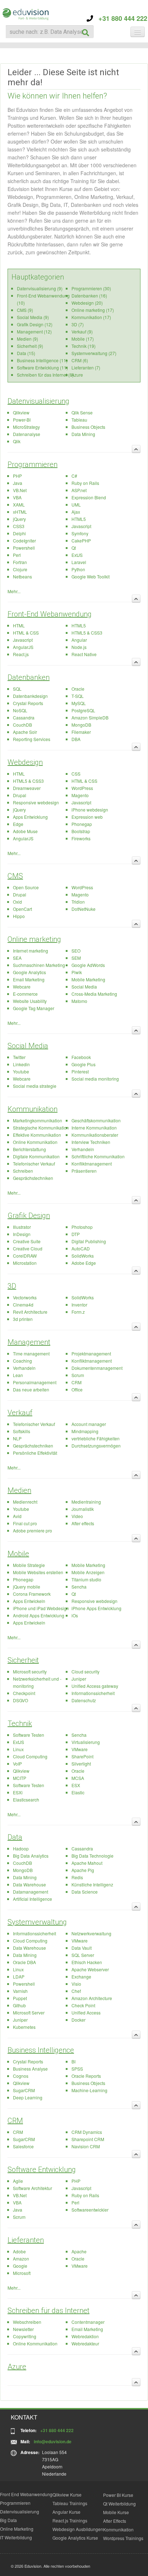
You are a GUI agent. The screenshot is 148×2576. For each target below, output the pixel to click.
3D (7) (78, 324)
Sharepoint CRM (88, 2139)
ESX (76, 1785)
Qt (74, 548)
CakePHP (81, 540)
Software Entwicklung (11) (42, 367)
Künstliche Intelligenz (92, 1884)
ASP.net (79, 490)
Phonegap (82, 824)
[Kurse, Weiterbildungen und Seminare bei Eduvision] (25, 14)
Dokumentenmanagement (97, 1368)
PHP (17, 476)
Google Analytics (29, 972)
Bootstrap (81, 831)
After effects (83, 1523)
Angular (79, 640)
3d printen (23, 1319)
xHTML (20, 512)
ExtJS (77, 555)
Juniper (79, 1679)
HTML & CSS (26, 633)
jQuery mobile (27, 1587)
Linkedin (21, 1064)
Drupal (20, 795)
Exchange (81, 1977)
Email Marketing (29, 979)
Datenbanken (29, 677)
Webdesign (25, 762)
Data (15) (26, 353)
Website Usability (30, 1001)
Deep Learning (28, 2097)
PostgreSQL (83, 710)
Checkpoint (24, 1693)
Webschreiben (27, 2322)
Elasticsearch (26, 1800)
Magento (80, 795)
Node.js (79, 647)
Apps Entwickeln (29, 1601)
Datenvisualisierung (38, 401)
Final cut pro (25, 1523)
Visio (76, 1984)
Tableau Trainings (70, 2503)
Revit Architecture (30, 1312)
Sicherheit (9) (30, 346)
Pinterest (80, 1071)
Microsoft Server (29, 2012)
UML (76, 505)
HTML (19, 625)
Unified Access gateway (95, 1686)
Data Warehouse (29, 1884)
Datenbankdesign (30, 696)
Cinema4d (23, 1305)
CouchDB (22, 725)
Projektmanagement (91, 1353)
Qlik (17, 441)
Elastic (78, 1792)
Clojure (20, 569)
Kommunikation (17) (91, 317)
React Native (84, 654)
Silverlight (81, 1764)
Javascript (81, 526)
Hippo (19, 916)
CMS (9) (25, 310)
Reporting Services (32, 739)
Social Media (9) (33, 317)
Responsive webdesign (36, 802)
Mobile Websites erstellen (38, 1572)
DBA (76, 739)
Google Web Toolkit (91, 576)
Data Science (85, 1892)
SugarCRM (24, 2090)
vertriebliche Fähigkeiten (96, 1438)
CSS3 (19, 526)
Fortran (20, 562)
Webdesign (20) (87, 303)
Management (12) (34, 331)
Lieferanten (26, 2240)
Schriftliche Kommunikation (98, 1156)
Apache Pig (83, 1870)
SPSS (77, 2069)
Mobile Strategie (29, 1565)
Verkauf (20, 1413)
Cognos (21, 2076)
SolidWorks (83, 1256)
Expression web (87, 817)
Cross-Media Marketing (94, 994)
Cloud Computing (30, 1756)
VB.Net (20, 490)
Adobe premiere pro (33, 1530)
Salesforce (23, 2146)
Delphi (19, 533)
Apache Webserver (90, 1969)
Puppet (20, 1998)
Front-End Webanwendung (50, 614)
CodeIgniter (24, 540)
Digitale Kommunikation (36, 1156)
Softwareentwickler (90, 2210)
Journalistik (83, 1509)
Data (15, 1837)
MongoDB (81, 725)
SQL (17, 689)
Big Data (8, 2520)
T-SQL (78, 696)
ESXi (18, 1792)
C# (74, 476)
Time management (31, 1353)
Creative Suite (27, 1241)
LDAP (19, 1977)
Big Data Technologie (92, 1856)
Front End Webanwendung (26, 2494)
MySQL (79, 703)
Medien (19, 1490)
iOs (75, 1615)
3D (12, 1286)
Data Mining (83, 434)
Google (20, 2266)
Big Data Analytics (31, 1856)
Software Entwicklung (42, 2170)
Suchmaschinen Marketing (39, 965)
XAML (19, 505)
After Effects (115, 2521)
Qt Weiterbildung (119, 2504)
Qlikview (21, 412)
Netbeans (22, 576)
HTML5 (79, 519)
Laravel (79, 562)
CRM (77, 1382)
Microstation (25, 1263)
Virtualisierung (86, 1742)
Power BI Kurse (118, 2495)
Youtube (21, 1071)
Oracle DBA (24, 1962)
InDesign (22, 1234)
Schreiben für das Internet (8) (45, 375)
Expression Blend (89, 497)
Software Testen (29, 1735)
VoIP (17, 1764)
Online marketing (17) (93, 310)
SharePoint (82, 1756)
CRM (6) (80, 360)
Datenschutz (84, 1700)
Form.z (78, 1312)
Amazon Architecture (92, 1998)
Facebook (81, 1057)
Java (18, 483)
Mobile (18, 1554)
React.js (21, 654)
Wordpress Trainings (123, 2538)
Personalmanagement (35, 1382)
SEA (17, 958)
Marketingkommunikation (38, 1120)
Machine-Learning (89, 2090)
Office (77, 1389)
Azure (77, 375)
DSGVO (20, 1700)
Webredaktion (85, 2336)
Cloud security (85, 1671)
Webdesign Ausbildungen (78, 2529)
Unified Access (86, 2012)
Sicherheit (23, 1660)
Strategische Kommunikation (41, 1128)
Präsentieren (84, 1171)
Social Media (84, 987)
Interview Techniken (91, 1142)
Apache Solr (25, 732)
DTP (76, 1234)
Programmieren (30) (91, 288)
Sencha (79, 1587)
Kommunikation (33, 1109)
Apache (79, 2251)
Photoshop (82, 1227)
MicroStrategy (26, 427)
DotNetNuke (84, 909)
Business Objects (88, 427)
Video (77, 1516)
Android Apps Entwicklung (39, 1615)
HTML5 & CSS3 (87, 633)
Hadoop (21, 1848)
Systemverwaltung (37, 1922)
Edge (18, 824)
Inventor (79, 1305)
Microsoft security (30, 1671)
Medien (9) (27, 339)
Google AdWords (88, 965)
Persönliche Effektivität (35, 1453)
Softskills (22, 1431)
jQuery (19, 519)
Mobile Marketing (88, 979)
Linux (18, 1749)
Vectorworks (25, 1297)
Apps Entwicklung (30, 817)
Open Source (26, 887)
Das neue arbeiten (31, 1389)
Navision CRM (86, 2146)
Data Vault (82, 1948)
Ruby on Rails (85, 483)
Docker (78, 2020)
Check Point (83, 2005)
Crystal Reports (28, 703)
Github (19, 2005)
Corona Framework (32, 1594)
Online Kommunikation (35, 1142)
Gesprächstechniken (33, 1178)
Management (29, 1342)
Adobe (19, 2251)
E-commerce (25, 994)
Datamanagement (31, 1892)
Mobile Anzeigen (88, 1572)
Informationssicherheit (93, 1693)
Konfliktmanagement (92, 1164)
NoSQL (20, 710)
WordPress (82, 788)
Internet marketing (31, 951)
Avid (17, 1516)
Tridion (78, 902)
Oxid (17, 902)
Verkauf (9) (82, 331)
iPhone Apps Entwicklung (96, 1608)
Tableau (79, 420)
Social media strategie (35, 1086)
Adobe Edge (84, 1263)
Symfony (80, 533)
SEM (76, 958)
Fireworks (81, 838)
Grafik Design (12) (35, 324)
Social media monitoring (95, 1079)
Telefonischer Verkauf (34, 1164)
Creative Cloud (28, 1248)
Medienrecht (25, 1502)
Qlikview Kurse (67, 2495)
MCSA (78, 1778)
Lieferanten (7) (86, 367)
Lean (18, 1375)
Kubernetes (24, 2027)
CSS (76, 774)
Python (78, 569)
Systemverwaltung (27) (94, 353)
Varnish (20, 1991)
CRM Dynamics (87, 2132)
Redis (77, 1877)
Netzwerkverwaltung (91, 1933)
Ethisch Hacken (87, 1962)
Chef (76, 1991)
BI (73, 2061)
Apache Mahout (87, 1863)
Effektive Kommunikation (37, 1135)
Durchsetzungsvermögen (96, 1446)
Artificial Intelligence (33, 1899)
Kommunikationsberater (95, 1135)
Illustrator (22, 1227)
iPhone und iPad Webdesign (41, 1608)
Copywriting (25, 2336)
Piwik (77, 972)
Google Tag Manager (34, 1008)
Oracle (78, 689)
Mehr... (14, 591)
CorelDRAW (25, 1256)
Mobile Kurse (116, 2512)
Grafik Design (29, 1216)
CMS (15, 876)
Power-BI (22, 420)
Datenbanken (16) (89, 296)
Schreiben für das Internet (48, 2311)
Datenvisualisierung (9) (40, 288)
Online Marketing (17, 2529)
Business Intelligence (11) (42, 360)
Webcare (22, 987)
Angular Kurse (66, 2512)
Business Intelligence (41, 2050)
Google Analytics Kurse (75, 2538)
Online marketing (34, 939)
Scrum (78, 1375)
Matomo (79, 1001)
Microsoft (22, 2273)
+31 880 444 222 (120, 18)
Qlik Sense (82, 412)
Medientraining (86, 1502)
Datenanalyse (27, 434)
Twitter (19, 1057)
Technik (20, 1723)
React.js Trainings (70, 2520)
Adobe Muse (25, 831)
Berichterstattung (29, 1149)
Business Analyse (30, 2069)
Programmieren (33, 464)
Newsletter (23, 2329)
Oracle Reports (86, 2076)
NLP (17, 1438)
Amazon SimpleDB (90, 717)
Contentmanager (88, 2322)
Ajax (76, 512)
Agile (18, 2181)
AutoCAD (81, 1248)
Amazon (21, 2259)
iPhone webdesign (90, 810)
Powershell (24, 548)
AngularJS (23, 647)
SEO (76, 951)
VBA (17, 497)
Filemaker (81, 732)
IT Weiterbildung (16, 2537)
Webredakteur (85, 2343)
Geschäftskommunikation (96, 1120)
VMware (80, 1749)
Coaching (22, 1361)
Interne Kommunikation (94, 1128)
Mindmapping (85, 1431)
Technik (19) (84, 346)
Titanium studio (86, 1579)
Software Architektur (33, 2188)
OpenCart (22, 909)
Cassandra (24, 717)
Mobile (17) (83, 339)
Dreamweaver (27, 788)
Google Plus (84, 1064)
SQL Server (83, 1955)
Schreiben (23, 1171)
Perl (17, 555)
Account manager (89, 1424)
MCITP (20, 1778)
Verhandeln (83, 1149)
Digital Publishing (89, 1241)
